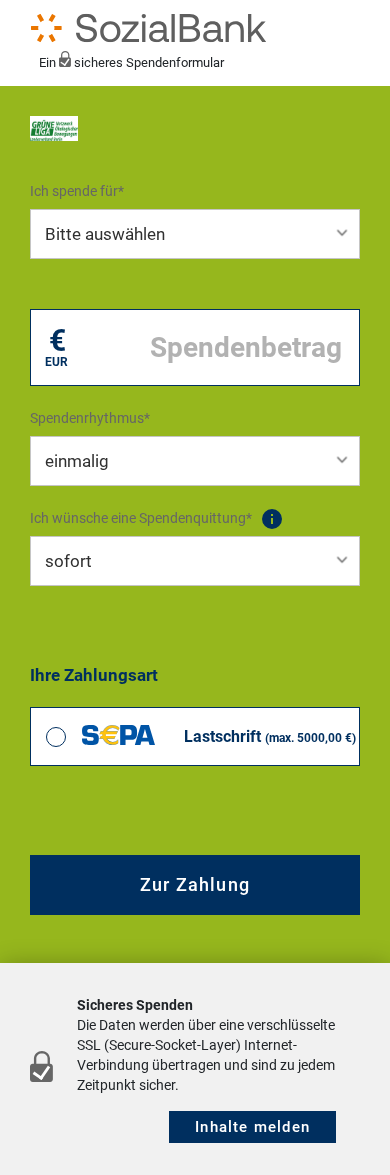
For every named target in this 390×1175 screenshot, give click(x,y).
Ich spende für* (77, 191)
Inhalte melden (252, 1127)
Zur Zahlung (195, 884)
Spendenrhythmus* (90, 418)
